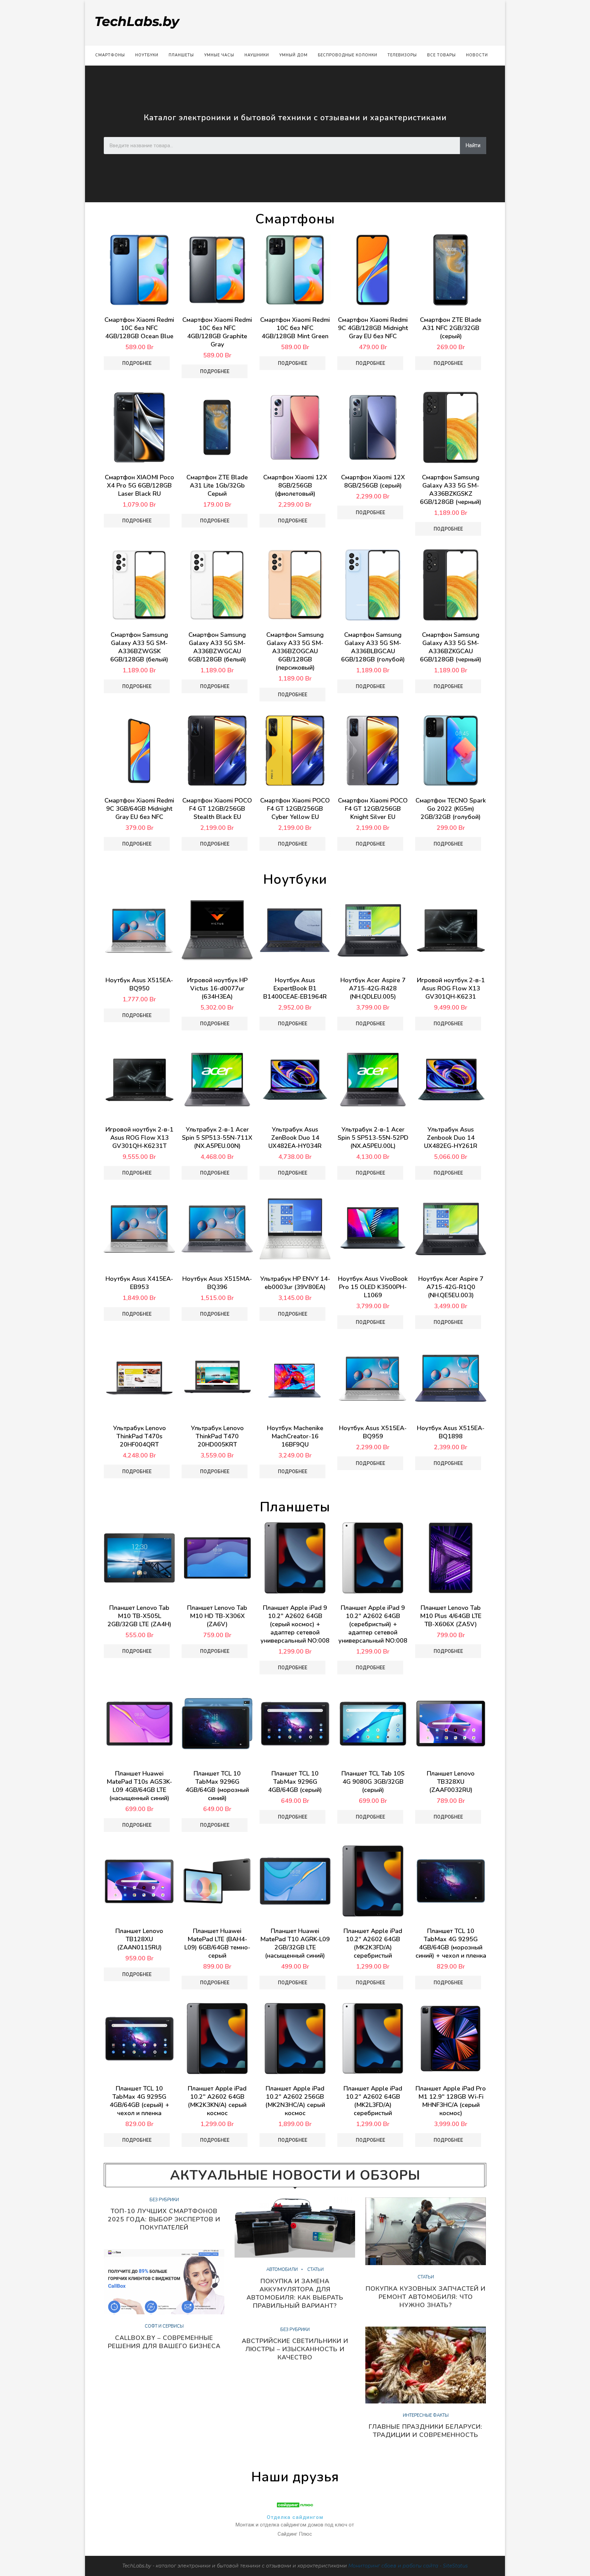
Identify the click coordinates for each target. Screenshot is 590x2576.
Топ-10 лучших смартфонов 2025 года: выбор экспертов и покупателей (164, 2219)
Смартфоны (110, 55)
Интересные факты (426, 2416)
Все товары (441, 55)
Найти (473, 145)
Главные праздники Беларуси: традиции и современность (426, 2431)
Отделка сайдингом (295, 2517)
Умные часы (219, 55)
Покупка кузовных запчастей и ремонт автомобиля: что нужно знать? (426, 2297)
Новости (477, 55)
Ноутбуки (147, 55)
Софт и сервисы (164, 2327)
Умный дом (293, 55)
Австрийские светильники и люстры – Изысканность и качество (295, 2349)
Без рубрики (164, 2200)
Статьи (315, 2270)
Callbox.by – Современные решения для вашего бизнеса (164, 2342)
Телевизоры (402, 55)
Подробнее (137, 363)
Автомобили (282, 2270)
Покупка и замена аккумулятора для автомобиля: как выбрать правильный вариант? (295, 2293)
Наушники (257, 55)
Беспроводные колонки (348, 55)
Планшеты (181, 55)
